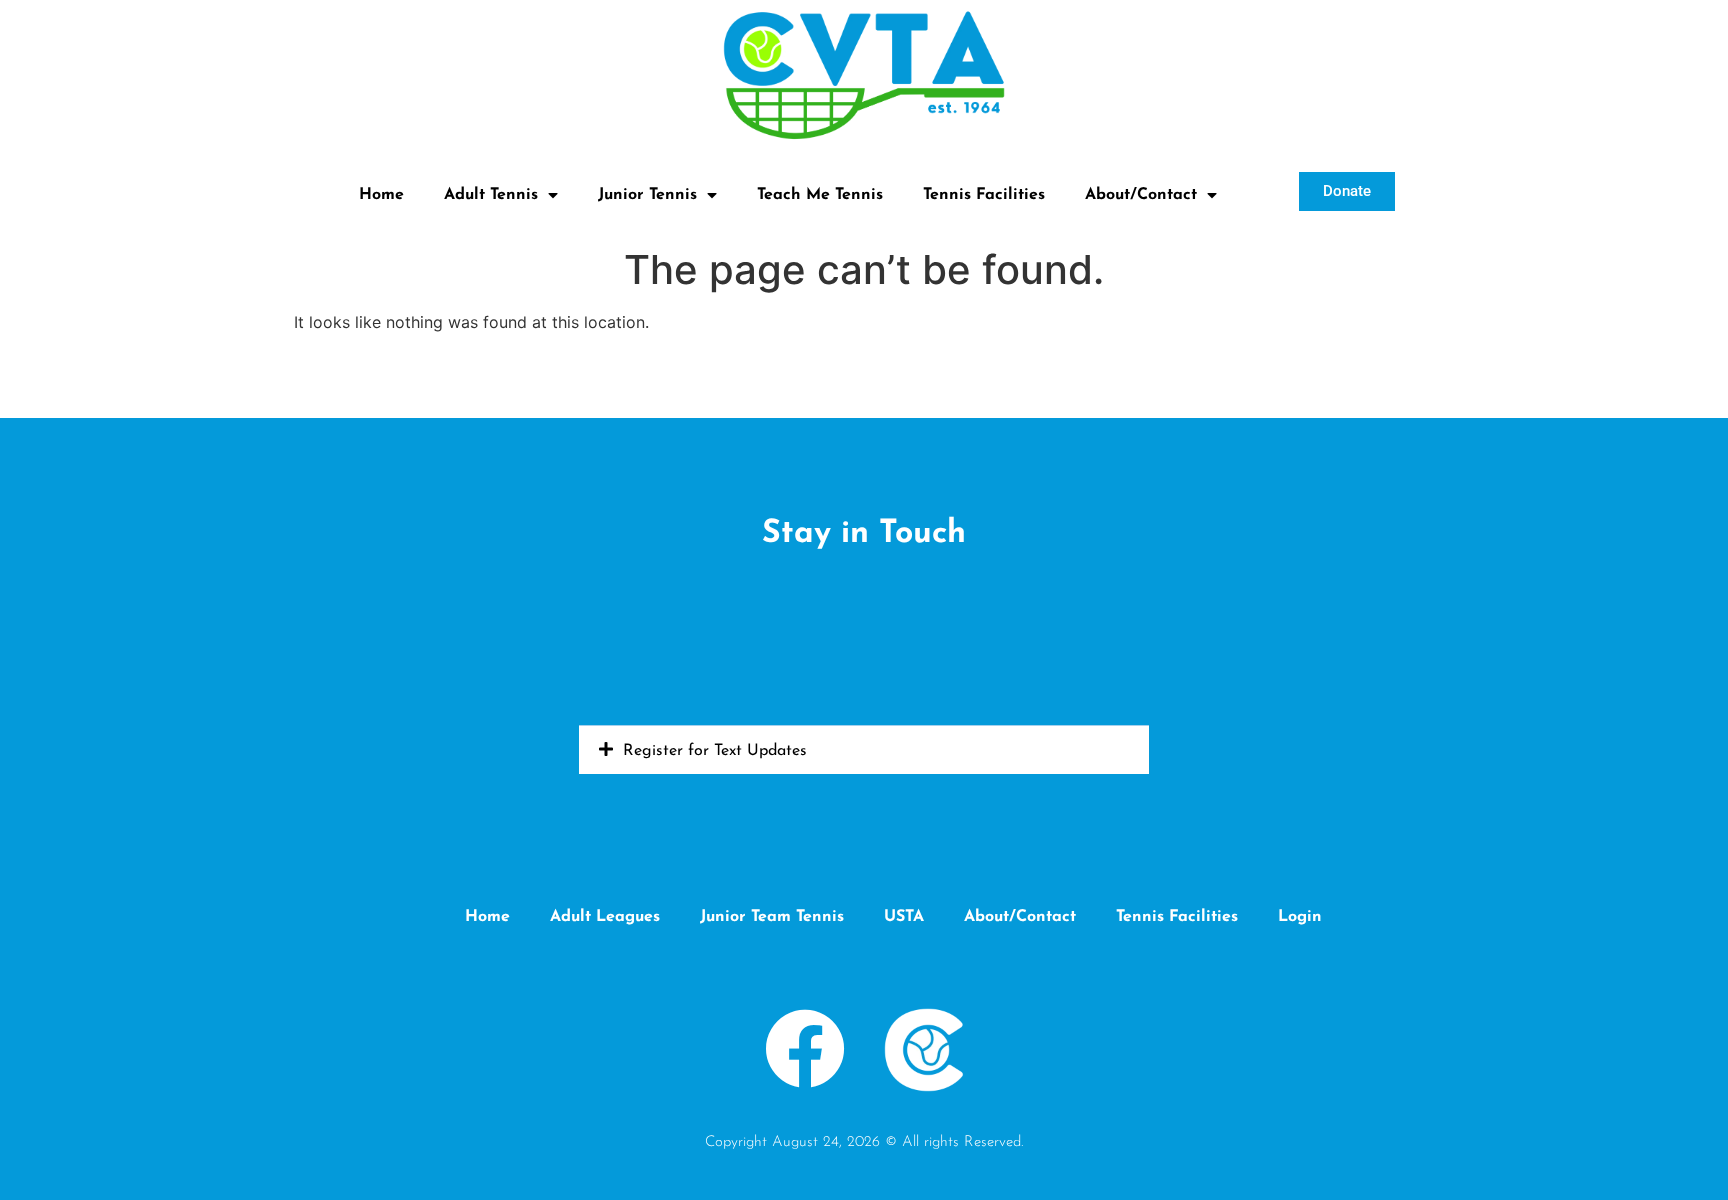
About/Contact (1141, 195)
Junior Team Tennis (772, 917)
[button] (864, 750)
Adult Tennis (491, 195)
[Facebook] (805, 1048)
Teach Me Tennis (820, 195)
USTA (904, 917)
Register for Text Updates (715, 751)
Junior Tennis (647, 195)
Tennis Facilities (984, 195)
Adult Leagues (605, 917)
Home (381, 195)
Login (1300, 917)
